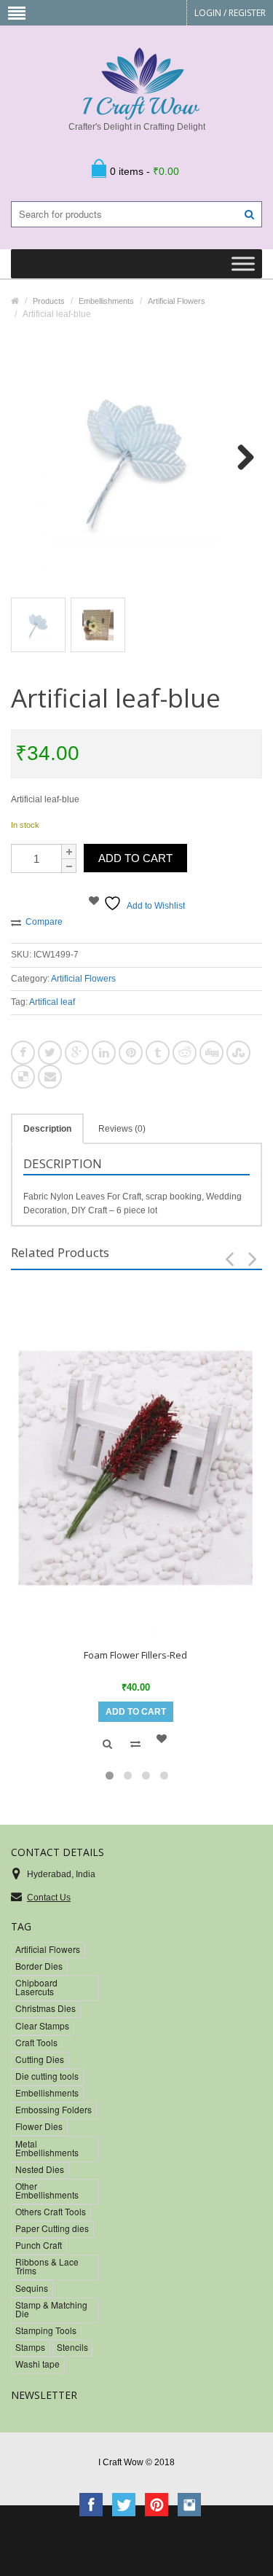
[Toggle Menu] (243, 264)
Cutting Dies (40, 2059)
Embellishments (47, 2092)
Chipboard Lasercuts (36, 1987)
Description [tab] (47, 1129)
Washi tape (37, 2364)
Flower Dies (39, 2126)
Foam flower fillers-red (135, 1655)
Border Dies (39, 1966)
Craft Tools (36, 2042)
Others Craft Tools (51, 2211)
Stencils (72, 2347)
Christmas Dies (45, 2008)
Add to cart (135, 858)
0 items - (145, 171)
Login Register (230, 13)
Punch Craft (39, 2245)
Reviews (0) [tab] (122, 1129)
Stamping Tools (46, 2330)
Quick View (107, 1744)
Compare (44, 922)
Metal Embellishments (47, 2148)
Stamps (30, 2347)
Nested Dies (40, 2169)
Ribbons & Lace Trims (47, 2266)
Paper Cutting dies (52, 2228)
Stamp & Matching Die (51, 2309)
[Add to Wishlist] (164, 1739)
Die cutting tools (47, 2076)
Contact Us (49, 1898)
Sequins (32, 2288)
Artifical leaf (52, 1002)
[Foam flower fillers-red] (135, 1468)
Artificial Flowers (83, 979)
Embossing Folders (54, 2109)
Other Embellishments (47, 2190)
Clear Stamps (42, 2025)
